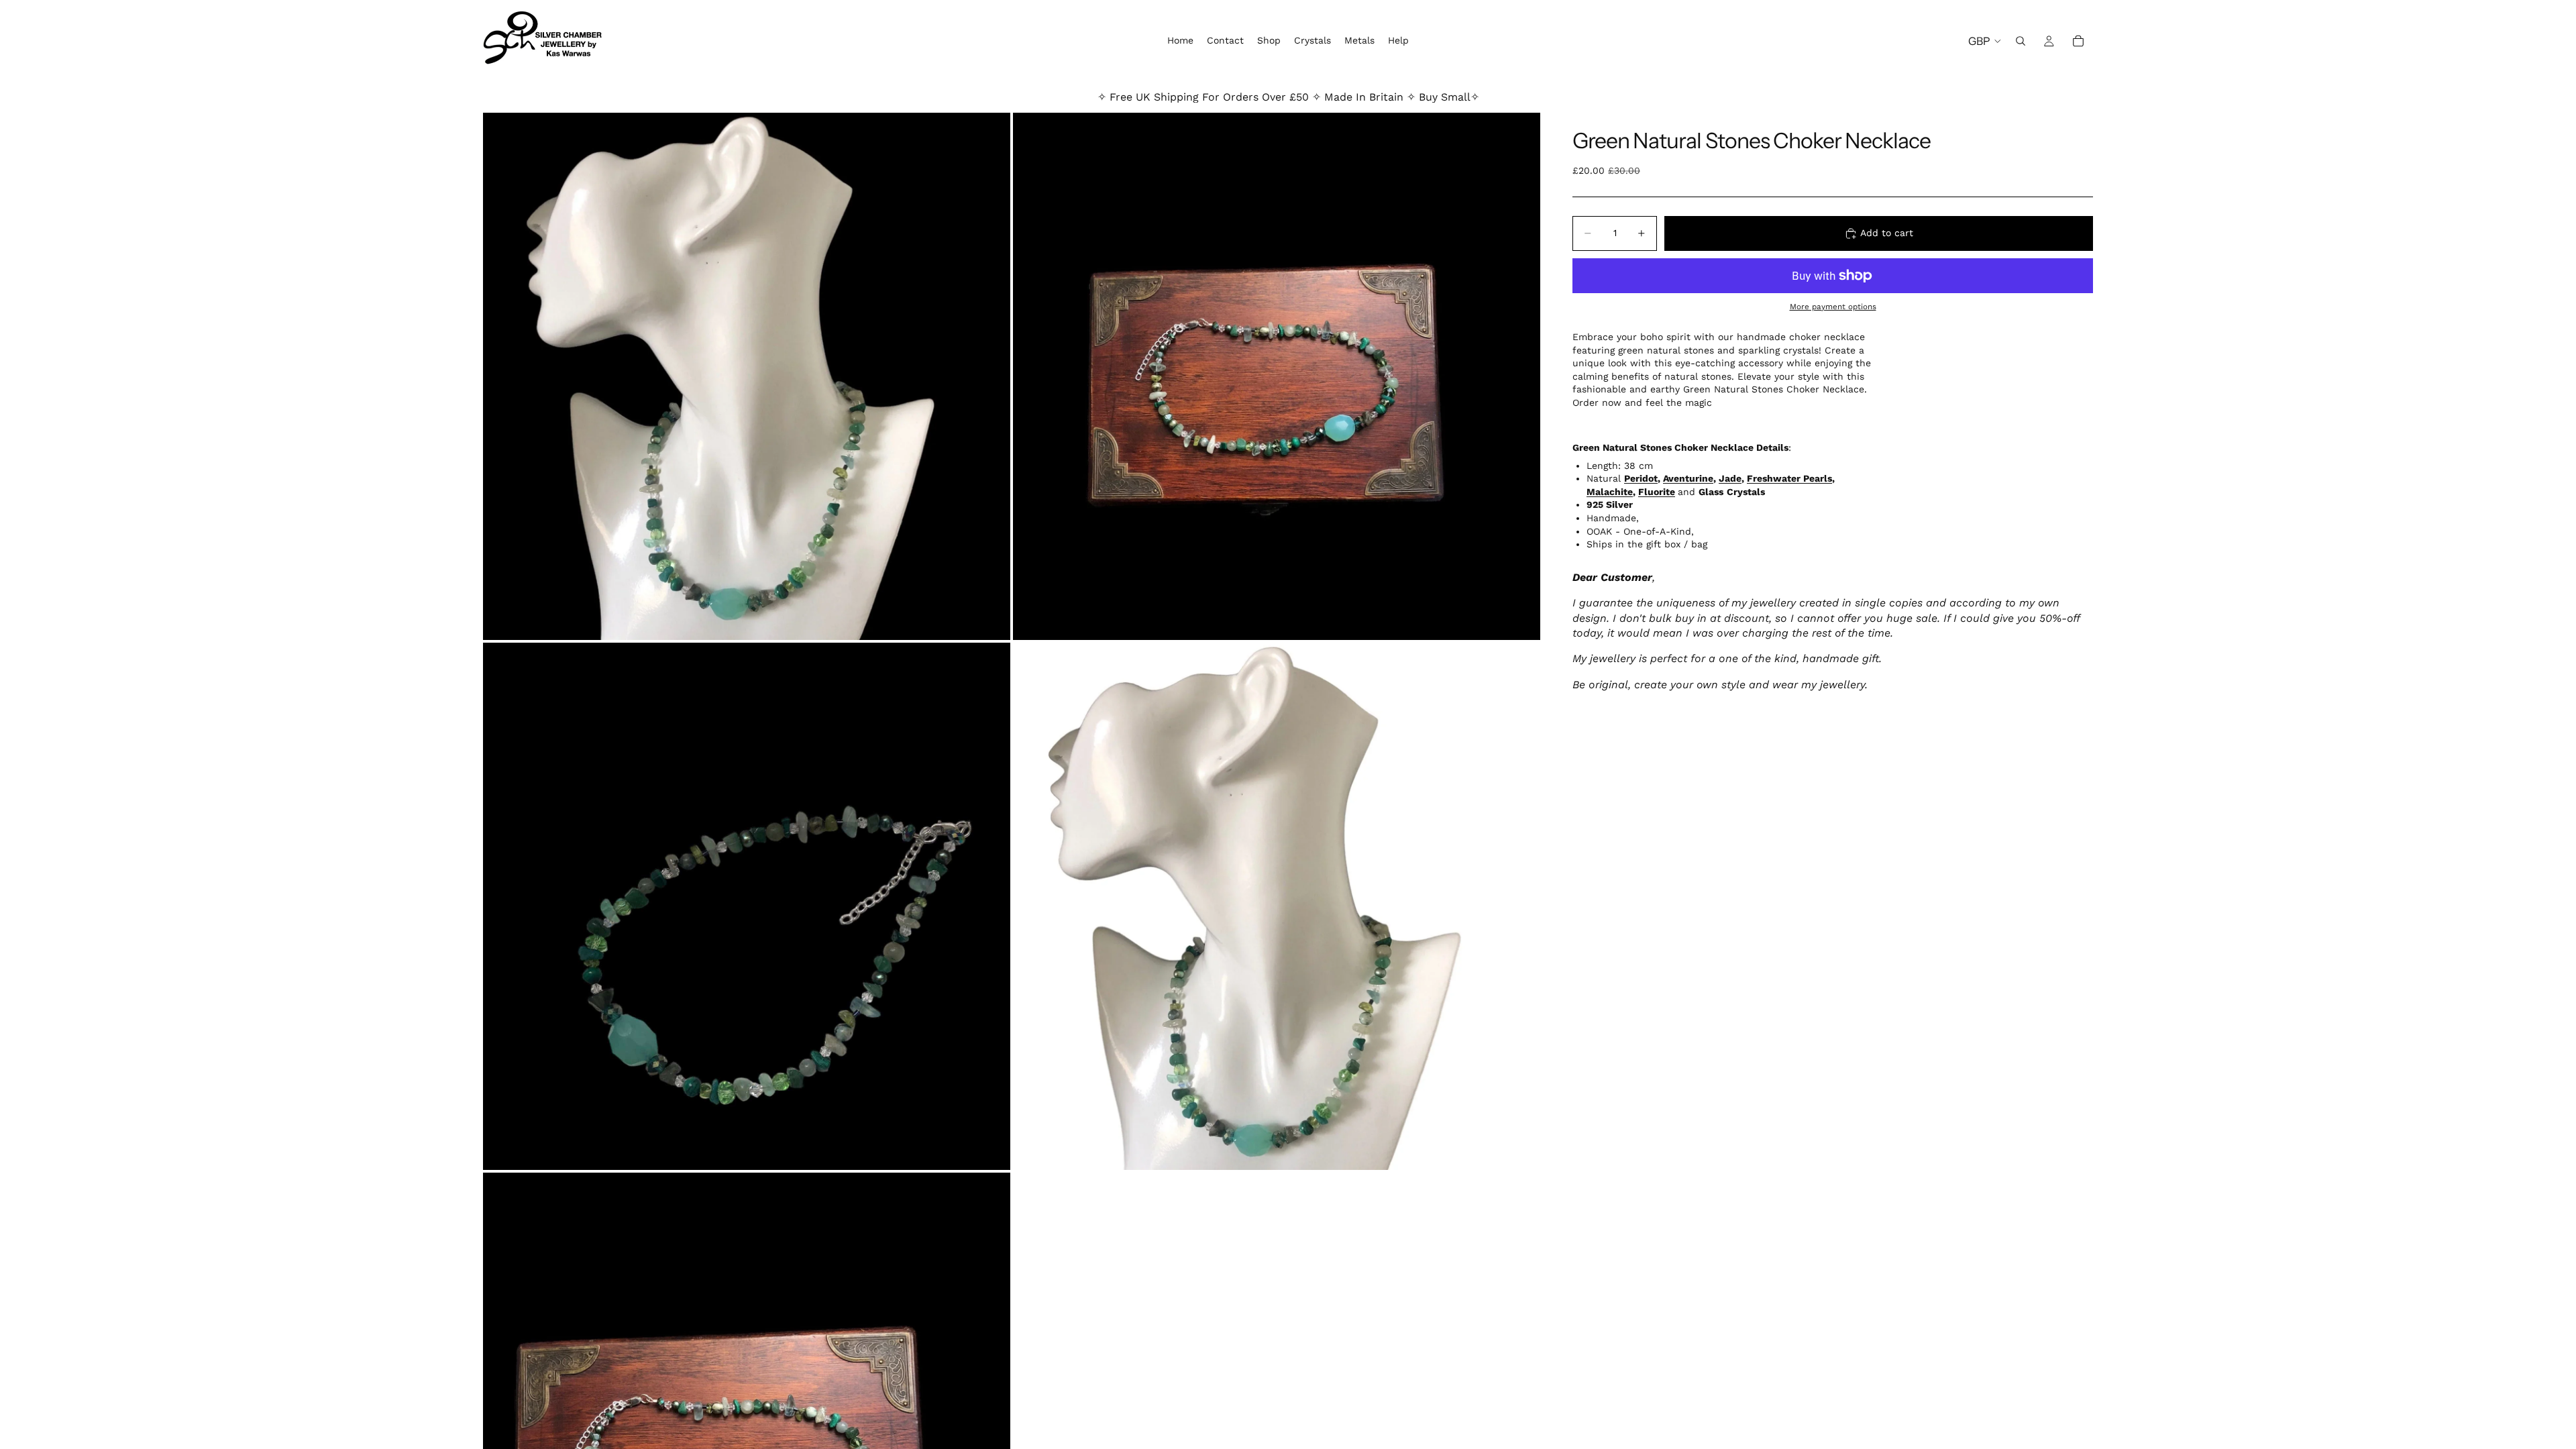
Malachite (1610, 492)
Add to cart (1887, 233)
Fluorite (1657, 492)
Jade (1730, 478)
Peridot (1641, 478)
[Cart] (2078, 41)
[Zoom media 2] (1277, 376)
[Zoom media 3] (747, 906)
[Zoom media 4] (1277, 906)
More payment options (1833, 307)
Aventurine (1688, 478)
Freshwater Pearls (1789, 478)
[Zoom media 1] (747, 376)
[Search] (2021, 41)
